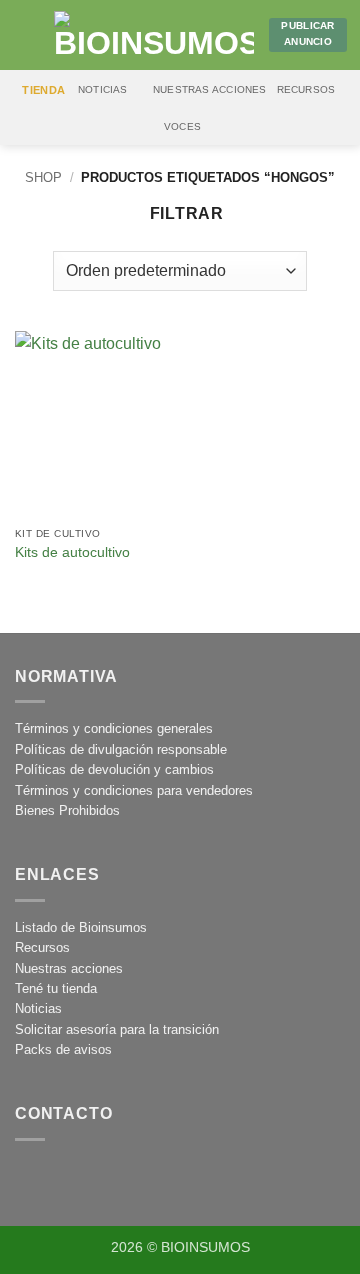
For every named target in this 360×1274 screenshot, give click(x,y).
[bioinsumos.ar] (154, 35)
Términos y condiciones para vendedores (134, 790)
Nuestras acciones (210, 89)
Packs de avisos (63, 1049)
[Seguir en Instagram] (36, 1179)
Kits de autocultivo (72, 552)
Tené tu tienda (56, 988)
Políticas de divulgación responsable (121, 749)
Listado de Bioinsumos (81, 927)
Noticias (103, 89)
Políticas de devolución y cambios (114, 769)
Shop (43, 177)
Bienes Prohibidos (67, 810)
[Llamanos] (122, 1179)
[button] (27, 34)
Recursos (306, 89)
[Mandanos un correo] (79, 1179)
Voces (182, 126)
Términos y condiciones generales (114, 728)
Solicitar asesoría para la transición (117, 1029)
